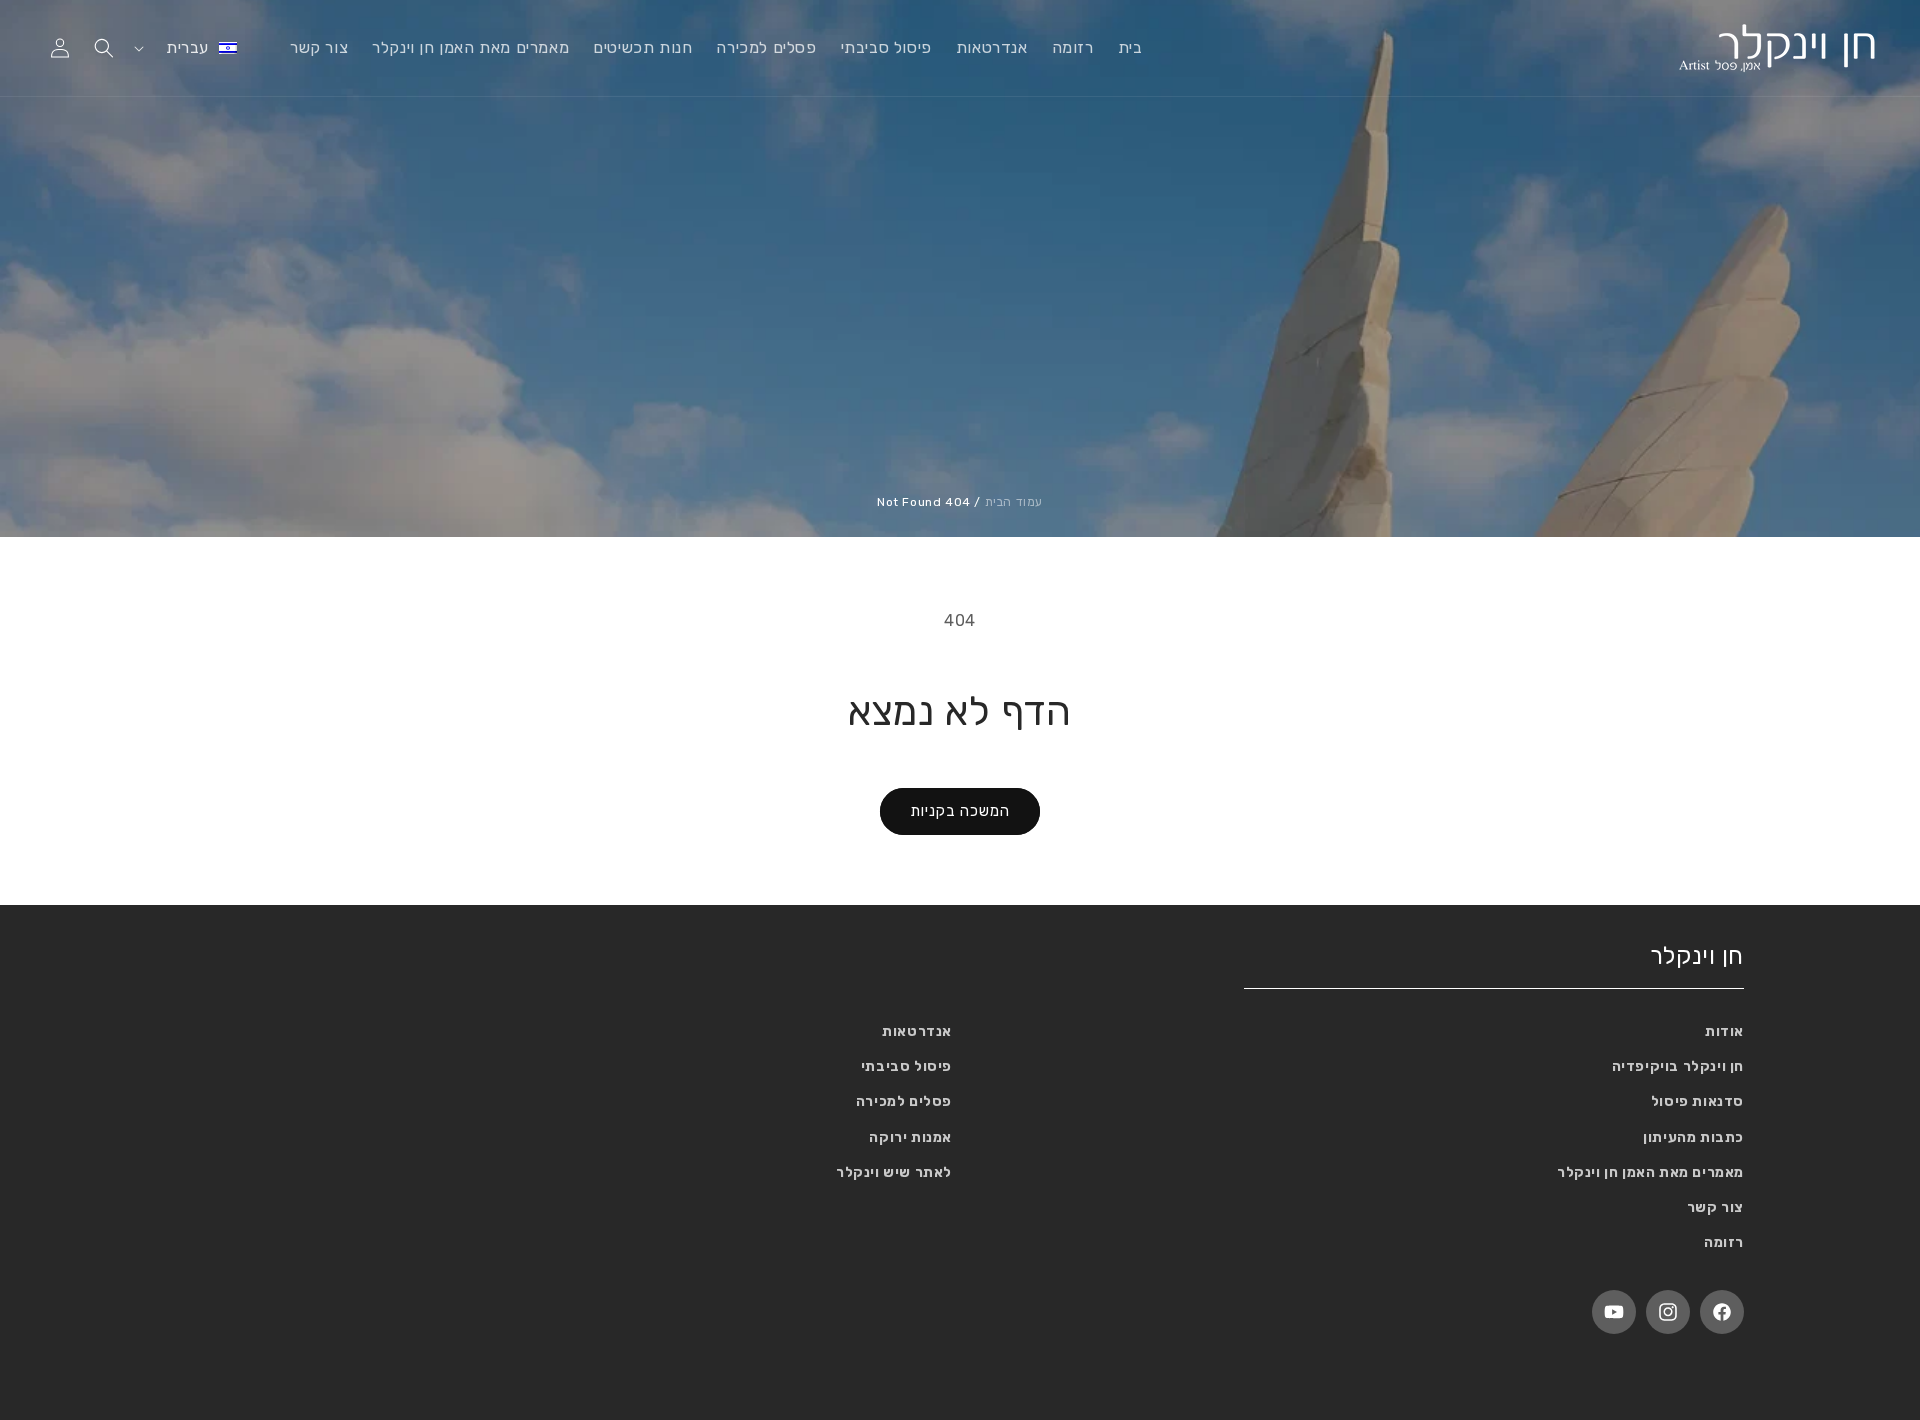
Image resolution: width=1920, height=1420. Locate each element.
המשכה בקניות (960, 811)
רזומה (1724, 1242)
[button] (104, 48)
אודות (1724, 1031)
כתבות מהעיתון (1693, 1137)
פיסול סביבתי (906, 1066)
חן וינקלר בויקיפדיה (1678, 1066)
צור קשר (1715, 1207)
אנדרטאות (917, 1031)
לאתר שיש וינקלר (894, 1172)
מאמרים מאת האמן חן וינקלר (1650, 1172)
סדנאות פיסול (1697, 1101)
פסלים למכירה (904, 1101)
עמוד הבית (1014, 502)
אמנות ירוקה (910, 1137)
